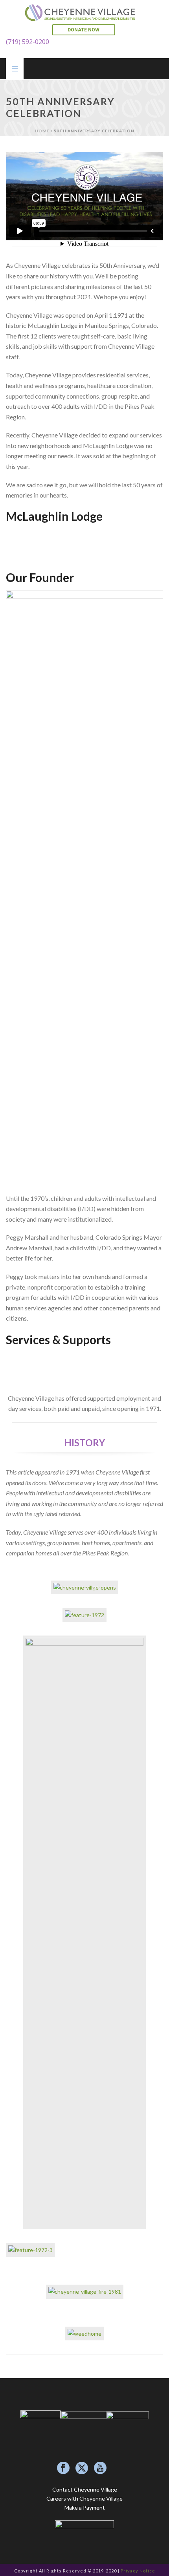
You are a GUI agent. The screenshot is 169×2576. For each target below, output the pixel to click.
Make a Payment (85, 2507)
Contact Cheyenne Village (85, 2489)
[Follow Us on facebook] (63, 2468)
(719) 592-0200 (28, 42)
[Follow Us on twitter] (82, 2468)
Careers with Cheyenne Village (84, 2498)
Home (42, 131)
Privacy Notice (138, 2571)
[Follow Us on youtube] (100, 2468)
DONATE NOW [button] (84, 30)
